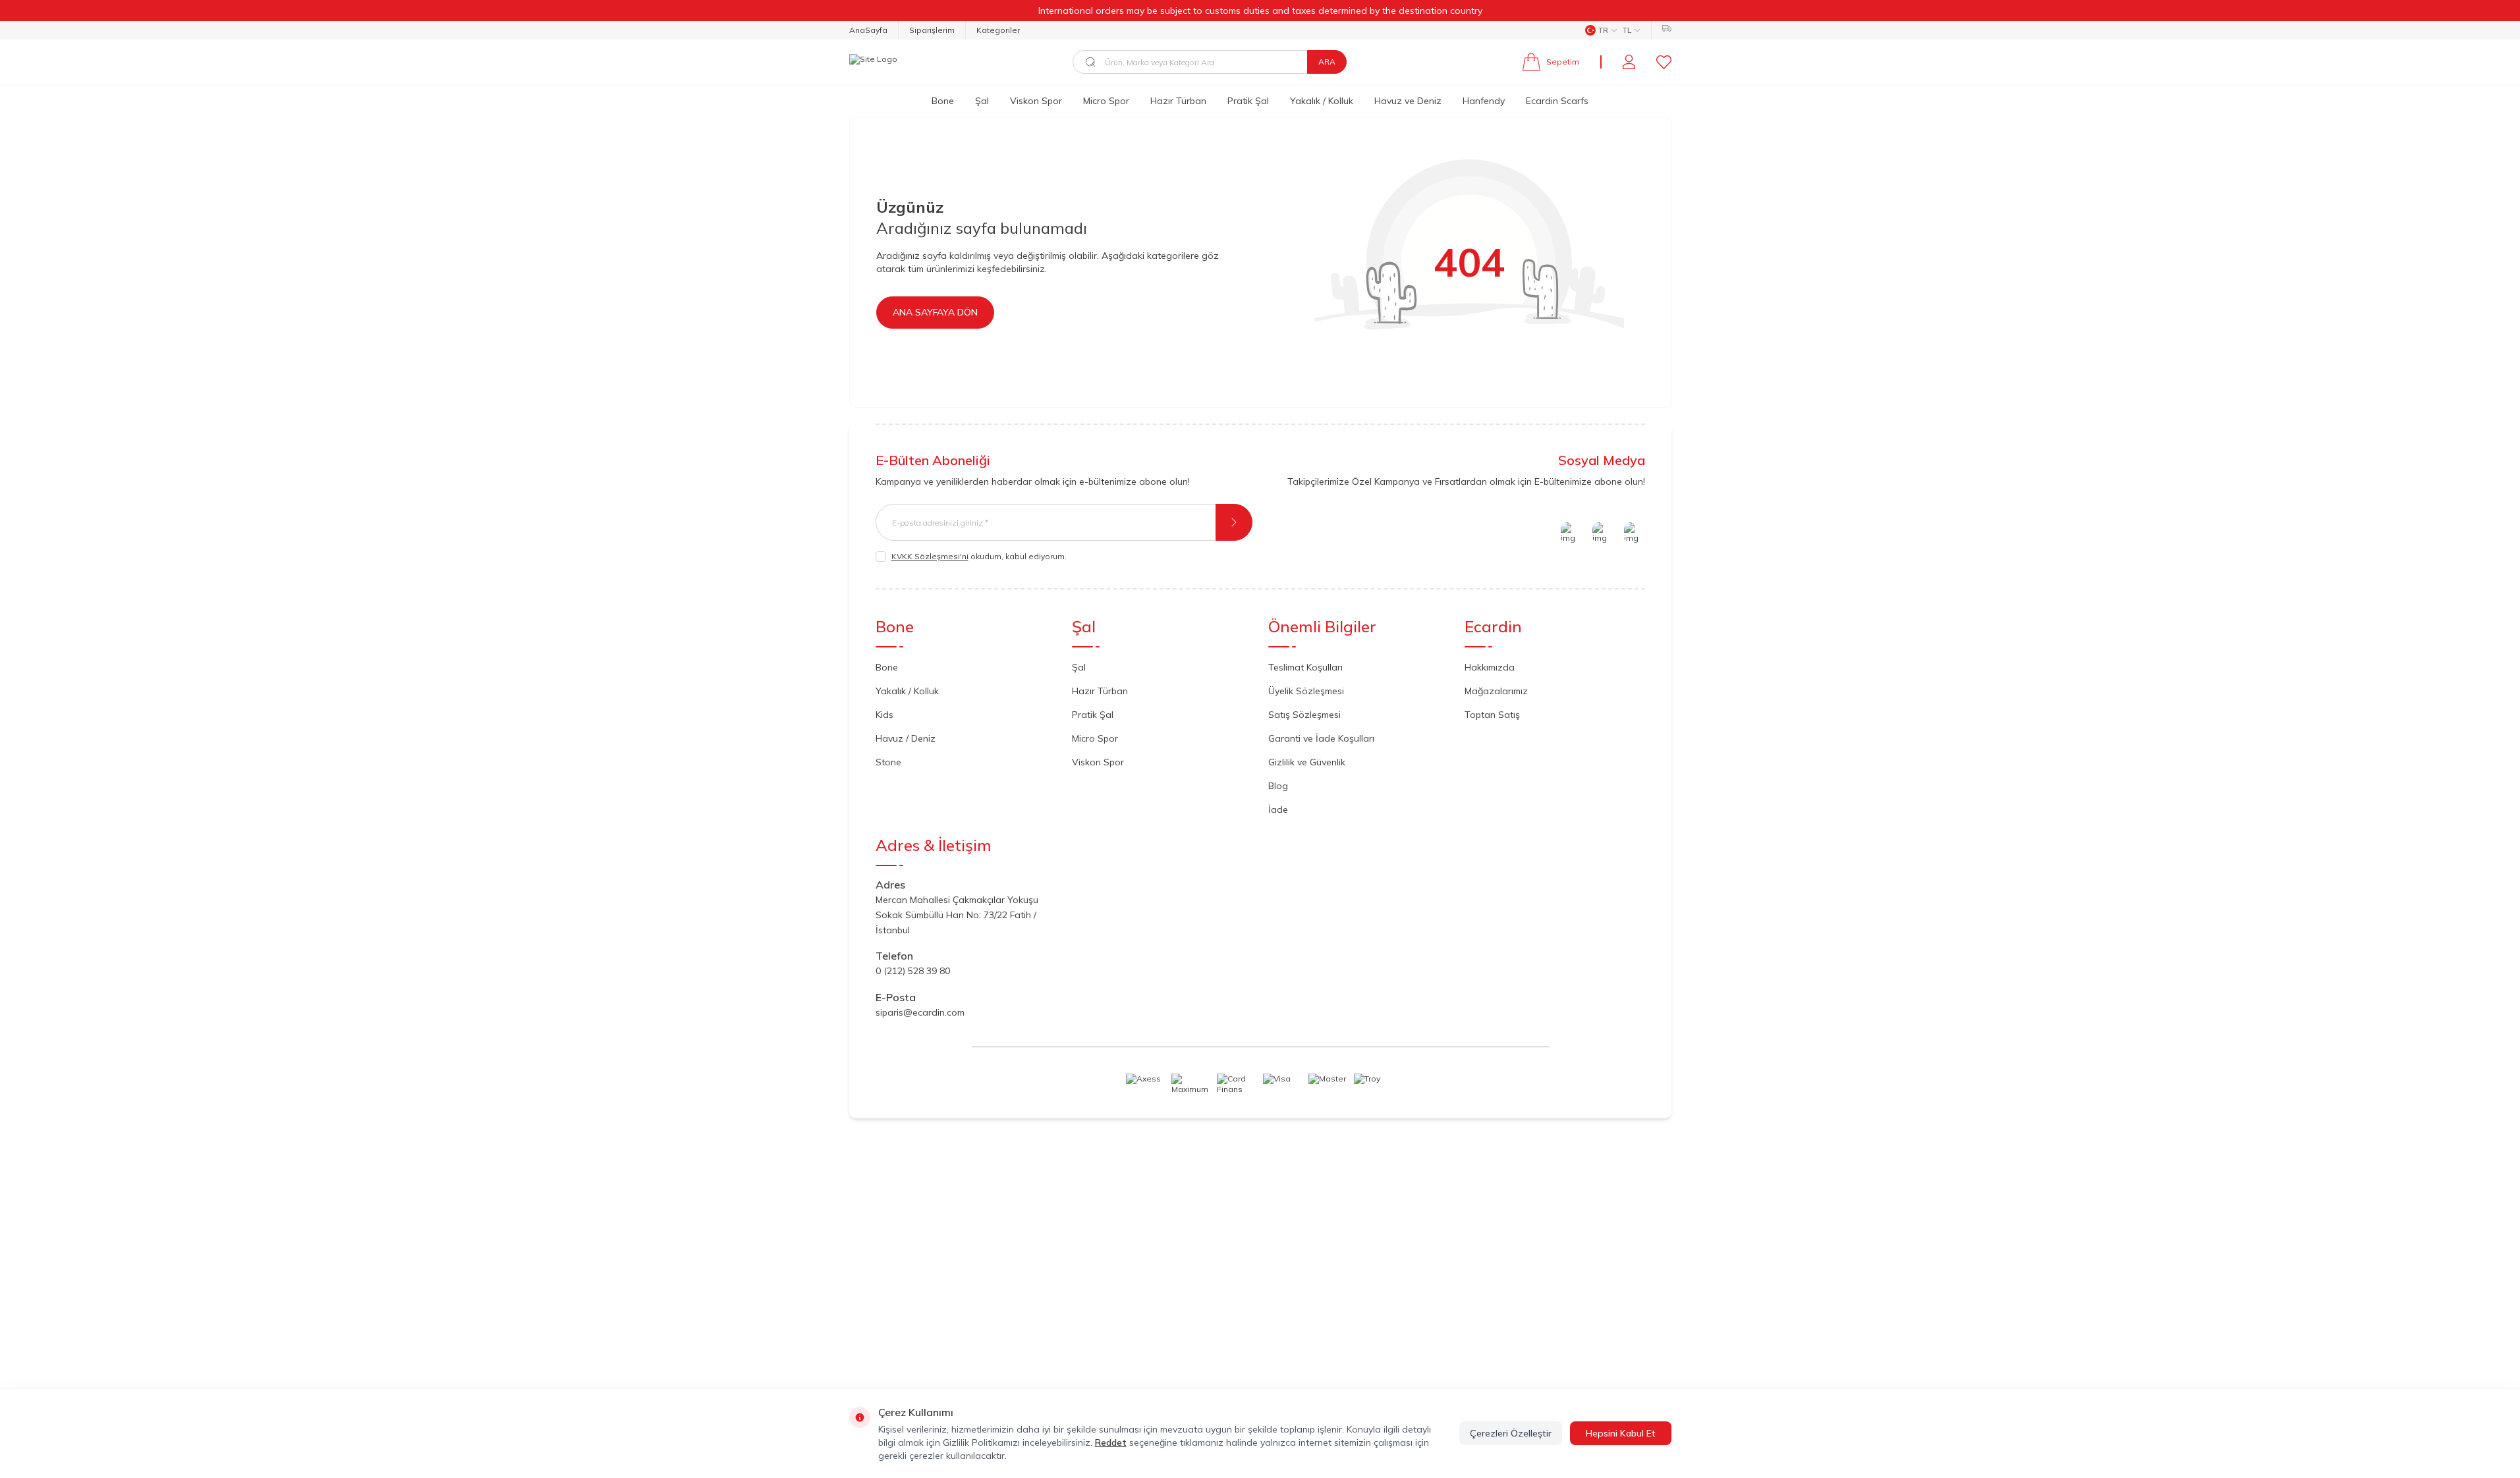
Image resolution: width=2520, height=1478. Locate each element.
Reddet (1111, 1442)
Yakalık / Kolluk (1322, 101)
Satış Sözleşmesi (1304, 715)
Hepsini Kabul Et (1621, 1433)
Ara (1327, 62)
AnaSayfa (868, 30)
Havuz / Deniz (906, 738)
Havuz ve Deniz (1408, 101)
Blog (1278, 786)
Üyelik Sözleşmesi (1306, 691)
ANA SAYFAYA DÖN (935, 312)
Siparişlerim (932, 30)
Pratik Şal (1248, 101)
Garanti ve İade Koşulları (1321, 738)
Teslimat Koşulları (1305, 667)
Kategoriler (998, 30)
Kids (884, 715)
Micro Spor (1106, 101)
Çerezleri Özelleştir (1511, 1433)
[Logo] (873, 62)
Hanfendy (1484, 101)
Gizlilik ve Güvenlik (1307, 762)
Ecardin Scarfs (1557, 101)
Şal (982, 101)
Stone (888, 762)
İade (1278, 809)
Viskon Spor (1036, 101)
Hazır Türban (1178, 101)
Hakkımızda (1490, 667)
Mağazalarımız (1496, 691)
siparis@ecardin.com (920, 1012)
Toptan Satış (1492, 715)
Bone (943, 101)
